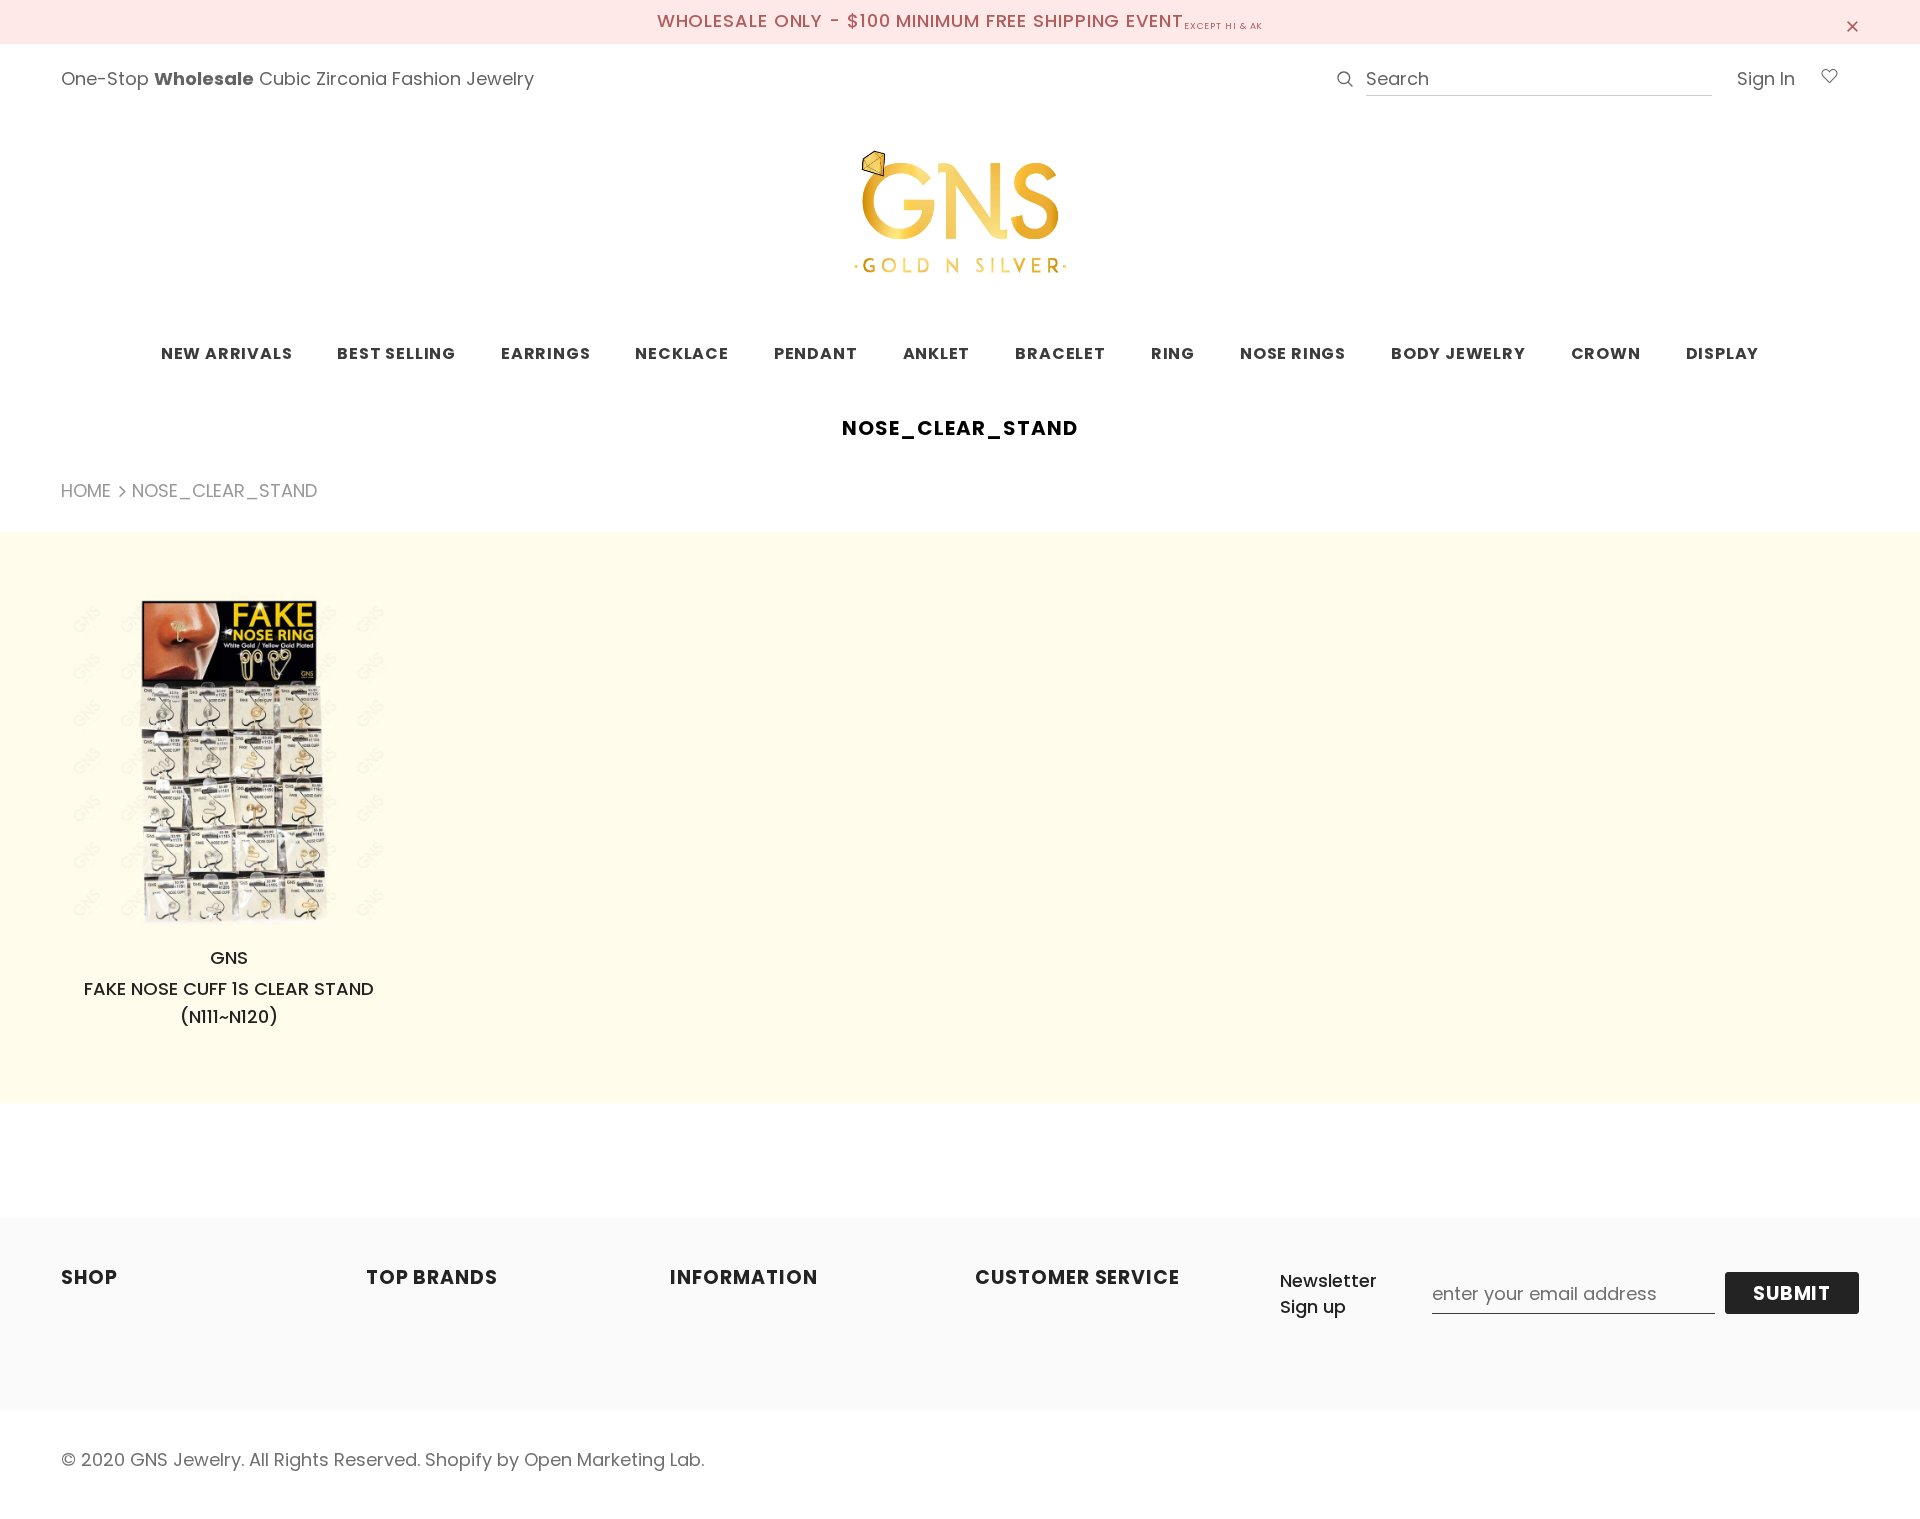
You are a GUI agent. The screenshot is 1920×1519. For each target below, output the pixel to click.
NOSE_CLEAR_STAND (224, 490)
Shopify (458, 1459)
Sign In (1766, 78)
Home (86, 490)
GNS (229, 957)
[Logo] (960, 213)
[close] (1852, 22)
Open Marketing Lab (612, 1459)
